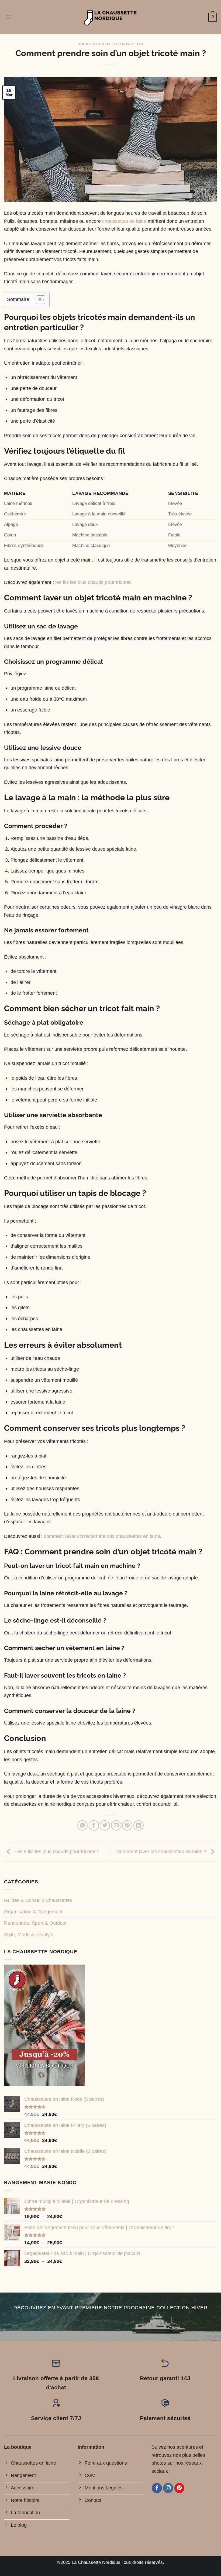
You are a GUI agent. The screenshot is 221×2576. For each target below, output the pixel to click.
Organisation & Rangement (33, 1912)
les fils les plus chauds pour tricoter (93, 582)
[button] (8, 17)
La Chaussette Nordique (96, 2562)
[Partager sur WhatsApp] (82, 1825)
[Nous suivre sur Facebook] (157, 2488)
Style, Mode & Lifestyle (29, 1934)
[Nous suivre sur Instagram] (168, 2488)
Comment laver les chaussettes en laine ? (162, 1851)
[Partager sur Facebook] (94, 1825)
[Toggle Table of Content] (38, 300)
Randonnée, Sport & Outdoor (35, 1923)
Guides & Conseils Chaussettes (110, 44)
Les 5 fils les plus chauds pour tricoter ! (56, 1851)
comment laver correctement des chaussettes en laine (102, 1536)
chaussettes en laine (124, 221)
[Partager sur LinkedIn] (139, 1825)
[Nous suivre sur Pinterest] (179, 2488)
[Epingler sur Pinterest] (127, 1825)
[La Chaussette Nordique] (111, 17)
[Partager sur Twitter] (105, 1825)
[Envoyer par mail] (116, 1825)
